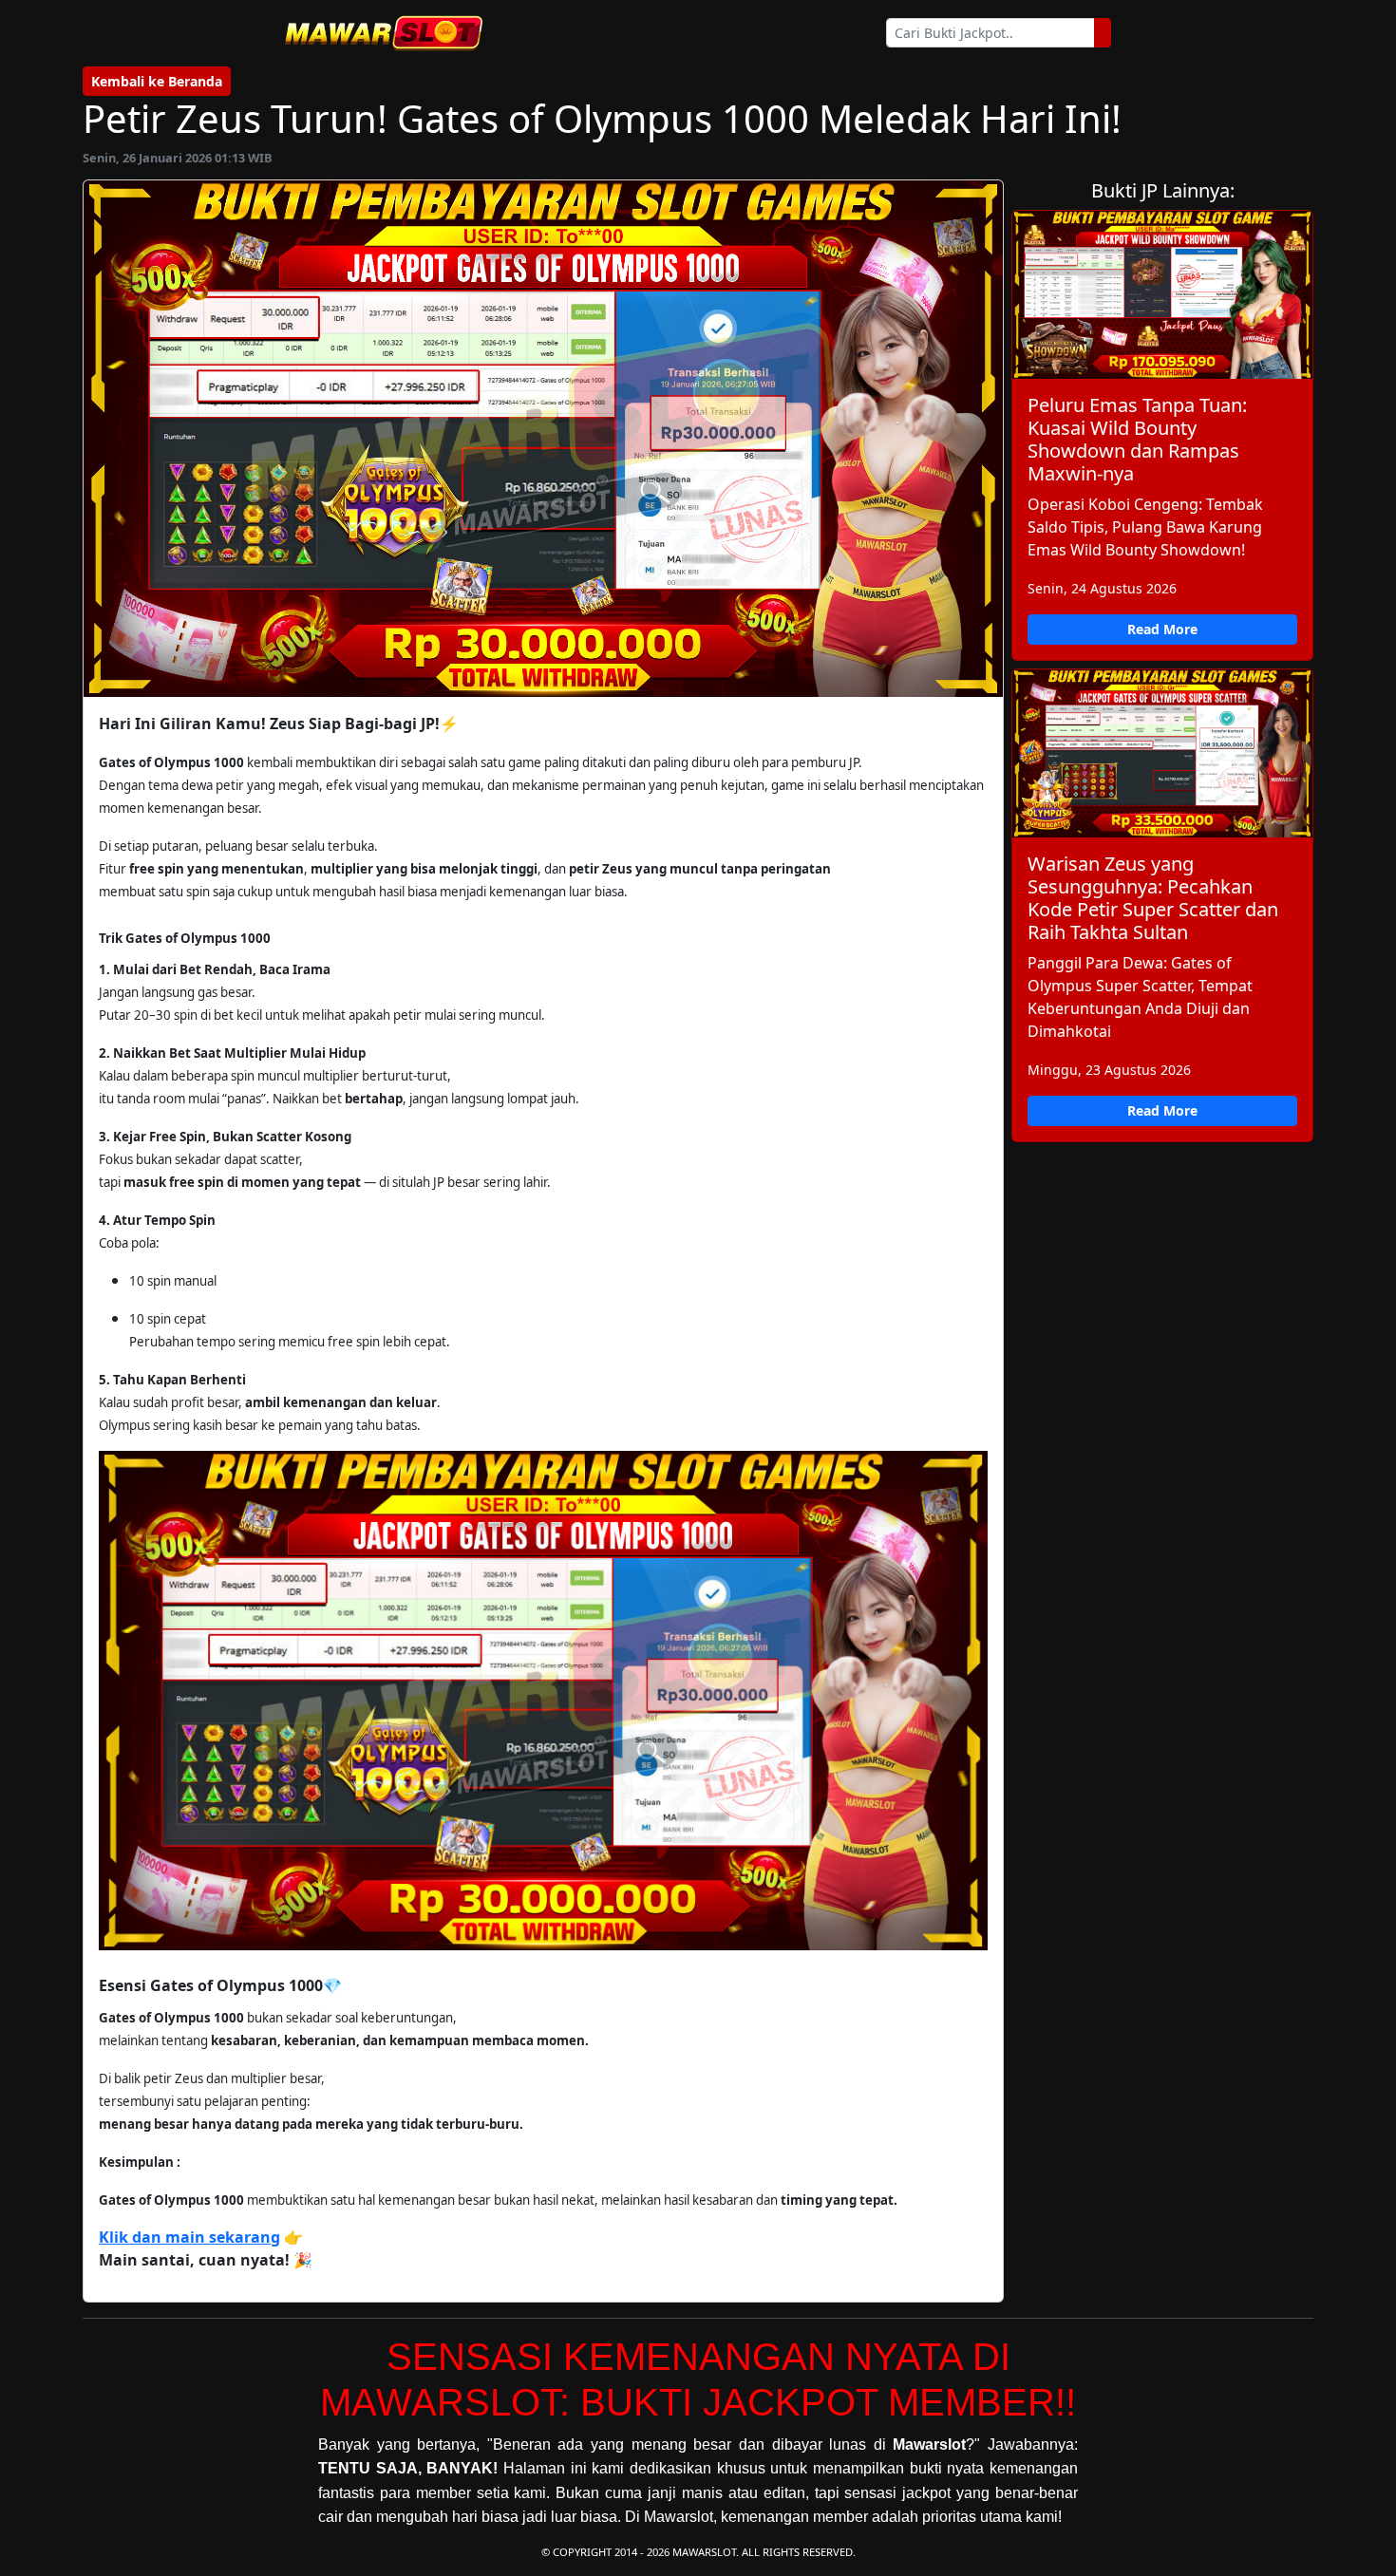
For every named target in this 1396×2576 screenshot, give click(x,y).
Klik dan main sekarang (189, 2237)
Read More (1162, 629)
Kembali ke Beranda (157, 81)
